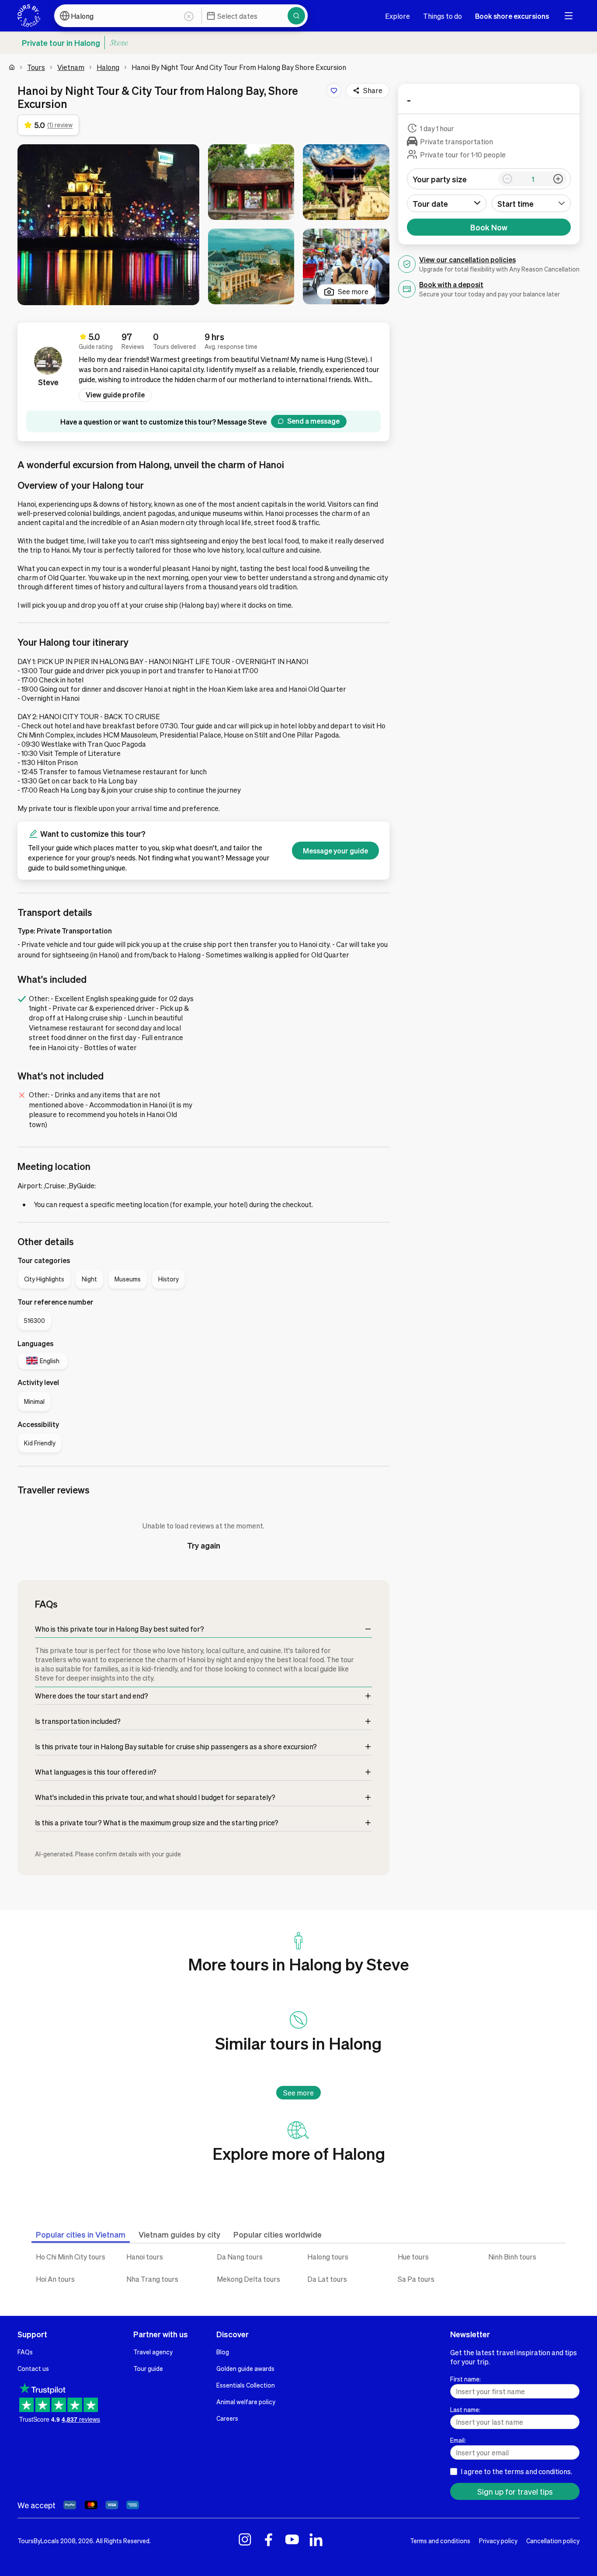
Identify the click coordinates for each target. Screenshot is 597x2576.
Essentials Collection (246, 2385)
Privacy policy (498, 2541)
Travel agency (153, 2352)
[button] (108, 225)
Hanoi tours (145, 2257)
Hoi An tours (55, 2279)
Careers (227, 2418)
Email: (458, 2440)
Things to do (443, 16)
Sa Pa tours (416, 2279)
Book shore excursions (512, 16)
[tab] (81, 2234)
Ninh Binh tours (512, 2257)
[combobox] (531, 203)
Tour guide (148, 2368)
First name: (465, 2379)
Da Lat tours (327, 2279)
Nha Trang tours (152, 2279)
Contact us (33, 2368)
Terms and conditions (440, 2541)
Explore (397, 16)
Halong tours (328, 2257)
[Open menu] (569, 16)
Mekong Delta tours (248, 2279)
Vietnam (71, 67)
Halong (108, 67)
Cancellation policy (553, 2541)
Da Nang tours (240, 2257)
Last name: (465, 2409)
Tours (36, 67)
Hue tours (413, 2257)
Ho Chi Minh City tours (71, 2257)
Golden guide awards (245, 2368)
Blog (223, 2352)
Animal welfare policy (246, 2402)
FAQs (25, 2352)
